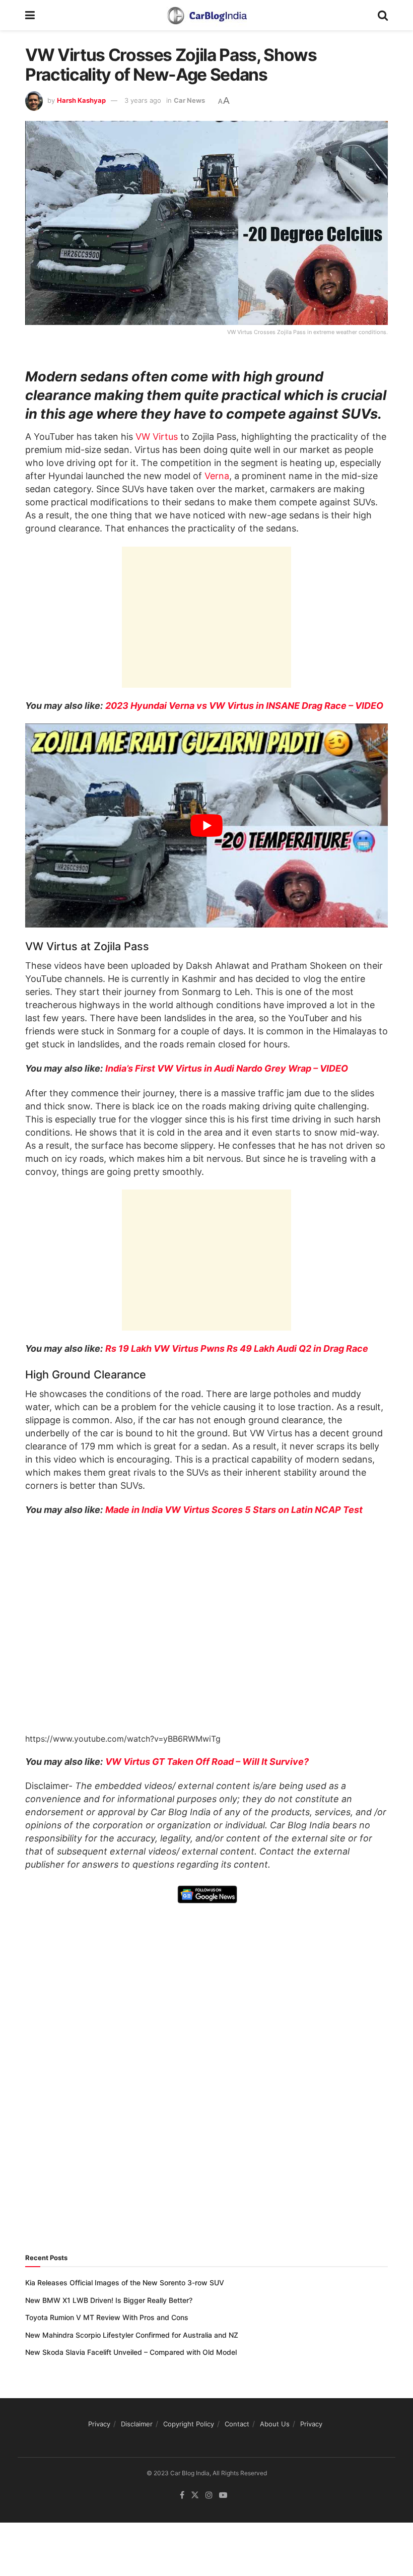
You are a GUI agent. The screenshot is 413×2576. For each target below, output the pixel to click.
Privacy (99, 2424)
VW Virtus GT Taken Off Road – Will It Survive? (207, 1762)
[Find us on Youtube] (223, 2495)
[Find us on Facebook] (182, 2495)
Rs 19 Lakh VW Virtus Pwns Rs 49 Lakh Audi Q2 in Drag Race (237, 1348)
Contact (237, 2424)
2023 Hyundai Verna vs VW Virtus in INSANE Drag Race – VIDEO (244, 706)
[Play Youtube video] (206, 825)
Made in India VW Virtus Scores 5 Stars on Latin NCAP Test (234, 1510)
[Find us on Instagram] (209, 2495)
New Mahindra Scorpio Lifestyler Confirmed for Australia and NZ (132, 2335)
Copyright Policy (189, 2424)
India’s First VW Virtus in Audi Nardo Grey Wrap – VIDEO (227, 1068)
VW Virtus (157, 437)
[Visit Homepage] (206, 15)
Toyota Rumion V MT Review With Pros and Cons (107, 2317)
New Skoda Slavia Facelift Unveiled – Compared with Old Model (131, 2352)
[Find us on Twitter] (195, 2495)
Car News (189, 100)
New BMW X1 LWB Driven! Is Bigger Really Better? (109, 2300)
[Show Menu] (30, 15)
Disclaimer (137, 2424)
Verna (217, 476)
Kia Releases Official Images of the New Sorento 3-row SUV (125, 2283)
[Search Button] (383, 15)
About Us (275, 2424)
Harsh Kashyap (81, 100)
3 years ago (143, 100)
